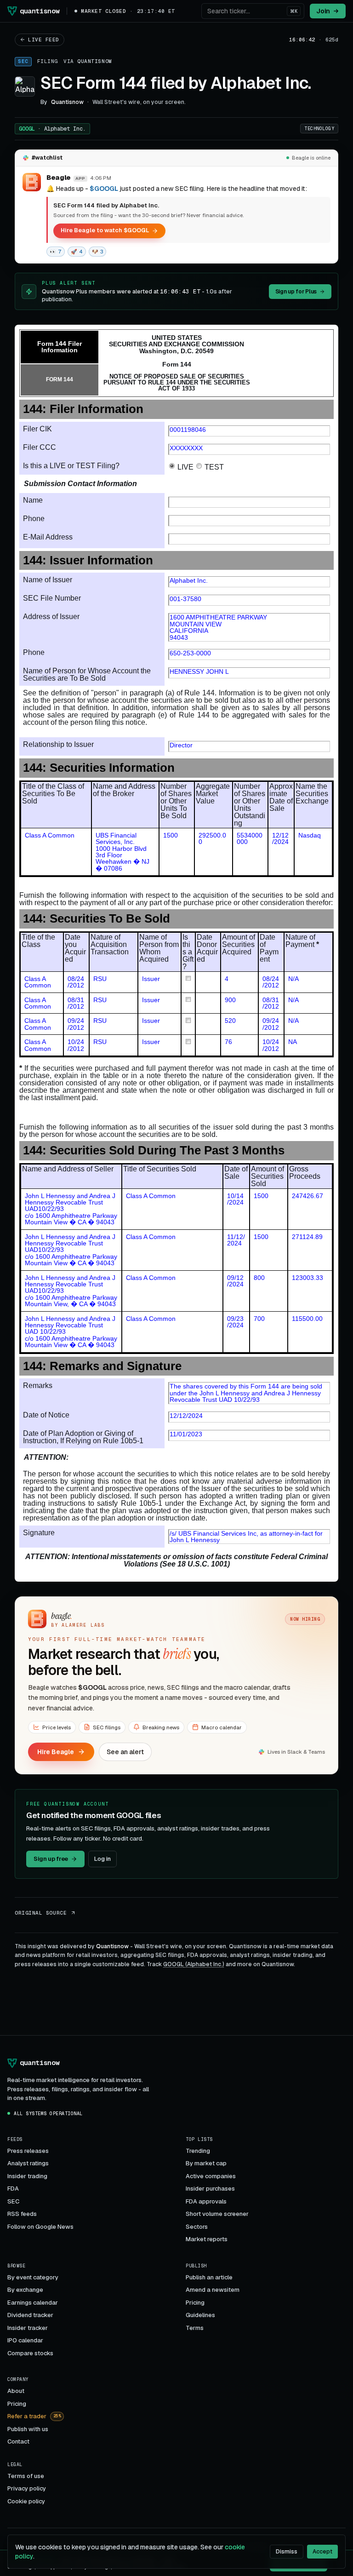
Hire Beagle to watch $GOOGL (105, 230)
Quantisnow (95, 61)
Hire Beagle (56, 1752)
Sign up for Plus (296, 292)
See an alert (125, 1752)
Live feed (44, 40)
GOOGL (52, 129)
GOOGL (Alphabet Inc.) (194, 1964)
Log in (102, 1859)
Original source (41, 1913)
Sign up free (51, 1859)
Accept (322, 2552)
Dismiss (287, 2552)
